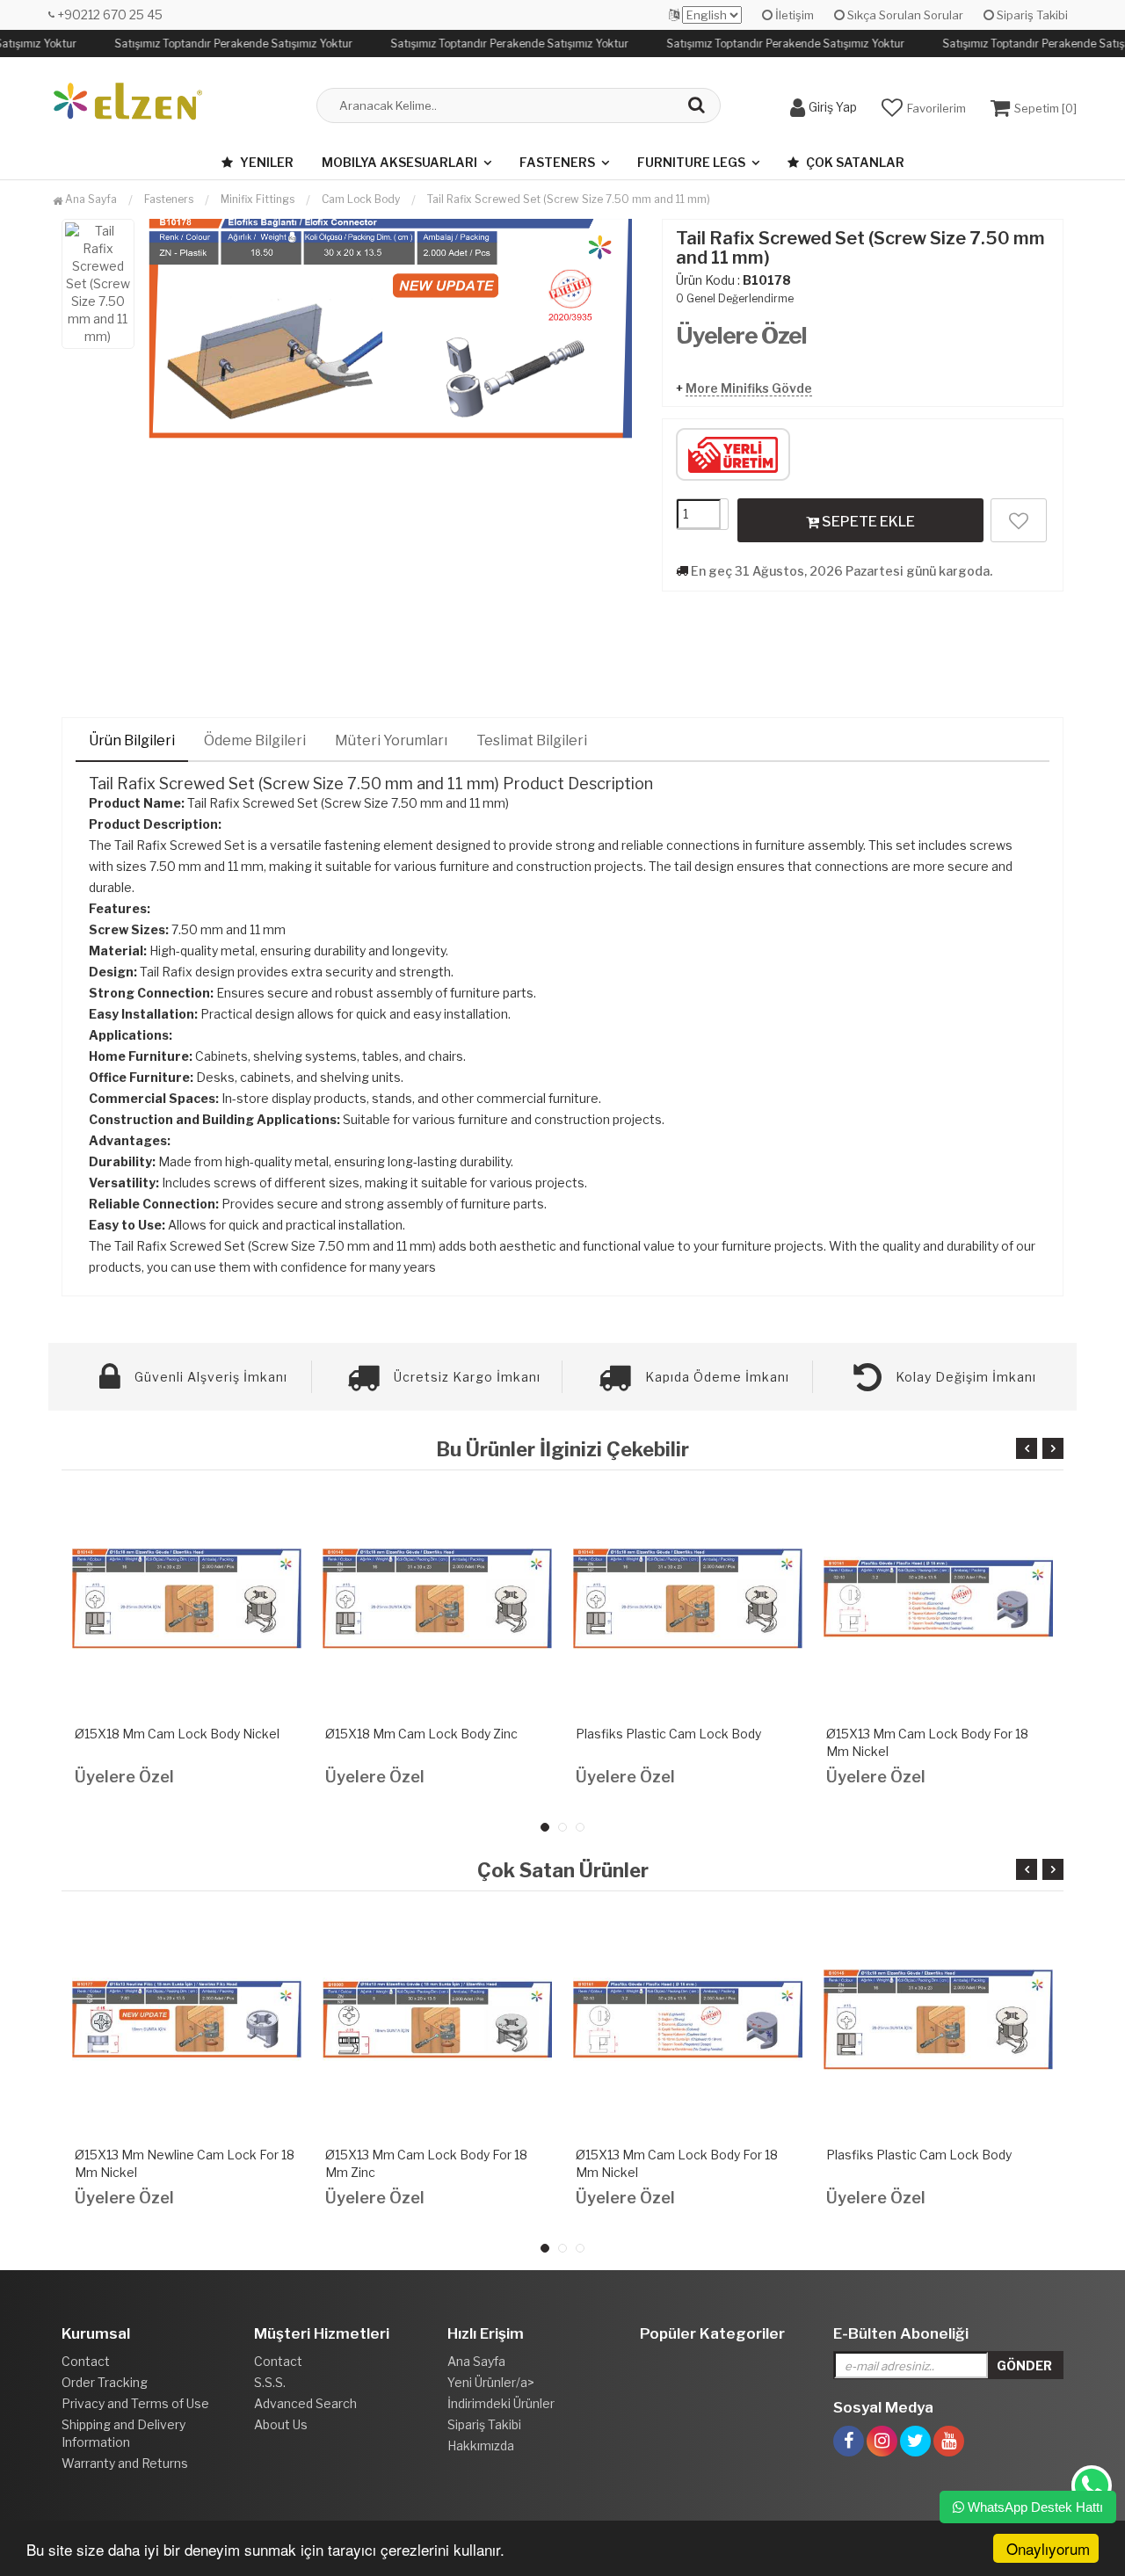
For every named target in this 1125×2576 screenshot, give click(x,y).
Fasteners (557, 162)
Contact (86, 2361)
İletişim (793, 15)
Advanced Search (305, 2403)
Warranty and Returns (125, 2463)
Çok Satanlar (854, 162)
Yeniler (265, 162)
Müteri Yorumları (391, 740)
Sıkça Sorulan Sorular (904, 15)
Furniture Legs (691, 162)
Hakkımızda (481, 2445)
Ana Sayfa (90, 199)
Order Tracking (105, 2382)
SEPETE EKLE (867, 522)
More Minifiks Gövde (749, 388)
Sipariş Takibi (1031, 15)
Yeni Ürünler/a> (491, 2382)
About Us (281, 2424)
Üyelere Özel (741, 335)
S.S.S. (270, 2382)
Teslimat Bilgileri (532, 740)
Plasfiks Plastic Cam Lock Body (668, 1734)
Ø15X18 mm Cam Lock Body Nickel (177, 1734)
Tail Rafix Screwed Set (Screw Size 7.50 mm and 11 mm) (569, 199)
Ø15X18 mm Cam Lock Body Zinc (421, 1734)
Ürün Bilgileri (132, 740)
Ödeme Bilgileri (255, 740)
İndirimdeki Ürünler (501, 2403)
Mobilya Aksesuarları (399, 162)
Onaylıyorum (1048, 2548)
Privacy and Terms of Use (135, 2403)
